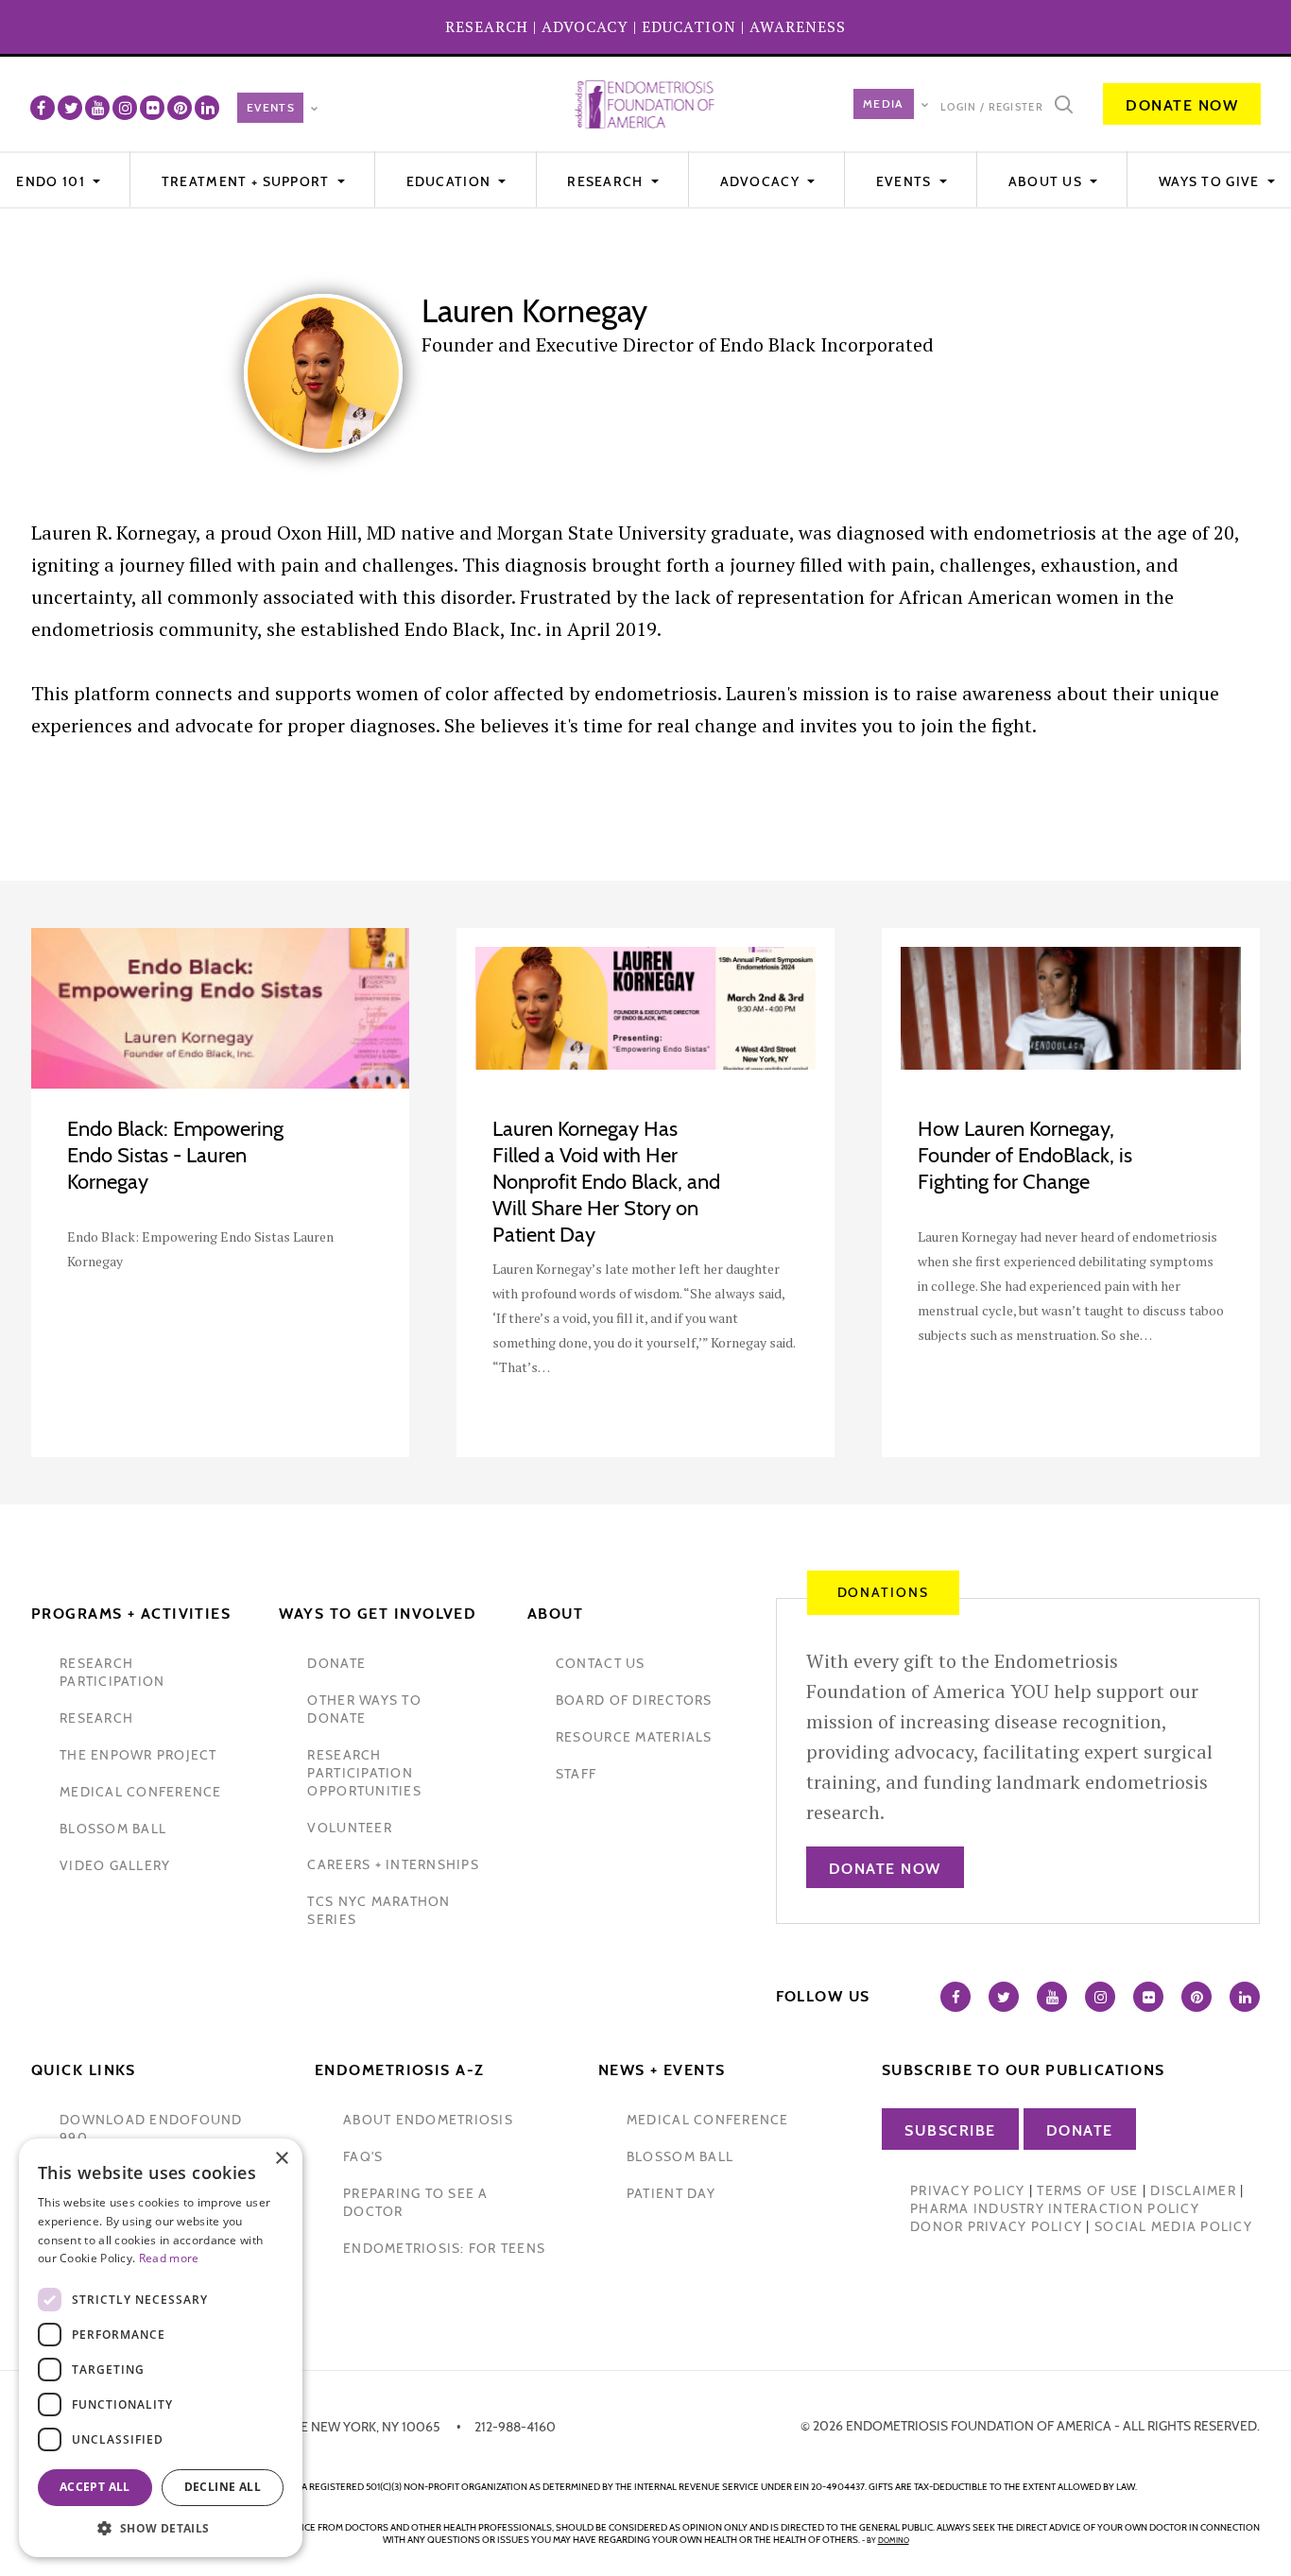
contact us (601, 1663)
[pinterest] (180, 108)
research (96, 1718)
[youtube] (97, 108)
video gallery (115, 1865)
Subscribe (950, 2130)
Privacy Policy (968, 2190)
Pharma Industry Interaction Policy (1055, 2208)
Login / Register (992, 107)
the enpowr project (138, 1755)
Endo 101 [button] (52, 181)
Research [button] (607, 181)
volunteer (349, 1828)
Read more (169, 2258)
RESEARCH (487, 26)
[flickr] (152, 108)
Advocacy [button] (762, 181)
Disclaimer (1193, 2190)
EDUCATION (689, 26)
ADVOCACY (585, 26)
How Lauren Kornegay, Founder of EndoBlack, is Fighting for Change (1025, 1155)
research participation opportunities (364, 1773)
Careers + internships (393, 1864)
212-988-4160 (515, 2427)
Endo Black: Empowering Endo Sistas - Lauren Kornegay (175, 1155)
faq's (363, 2156)
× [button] (281, 2159)
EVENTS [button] (906, 181)
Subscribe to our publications (1024, 2070)
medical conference (141, 1792)
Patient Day (671, 2193)
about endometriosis (428, 2120)
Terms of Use (1087, 2190)
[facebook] (43, 108)
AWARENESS (798, 26)
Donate (1080, 2130)
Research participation (112, 1672)
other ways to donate (364, 1709)
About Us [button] (1048, 181)
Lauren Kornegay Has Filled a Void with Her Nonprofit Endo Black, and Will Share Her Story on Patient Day (606, 1182)
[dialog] (161, 2348)
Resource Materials (634, 1737)
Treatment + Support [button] (248, 181)
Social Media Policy (1173, 2226)
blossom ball (113, 1829)
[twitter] (70, 108)
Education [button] (451, 181)
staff (576, 1774)
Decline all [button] (223, 2487)
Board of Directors (634, 1700)
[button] (161, 2528)
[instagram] (125, 108)
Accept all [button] (95, 2487)
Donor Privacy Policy (996, 2226)
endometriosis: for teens (444, 2248)
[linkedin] (207, 108)
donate (336, 1663)
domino (894, 2540)
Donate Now (1182, 105)
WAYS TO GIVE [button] (1211, 181)
